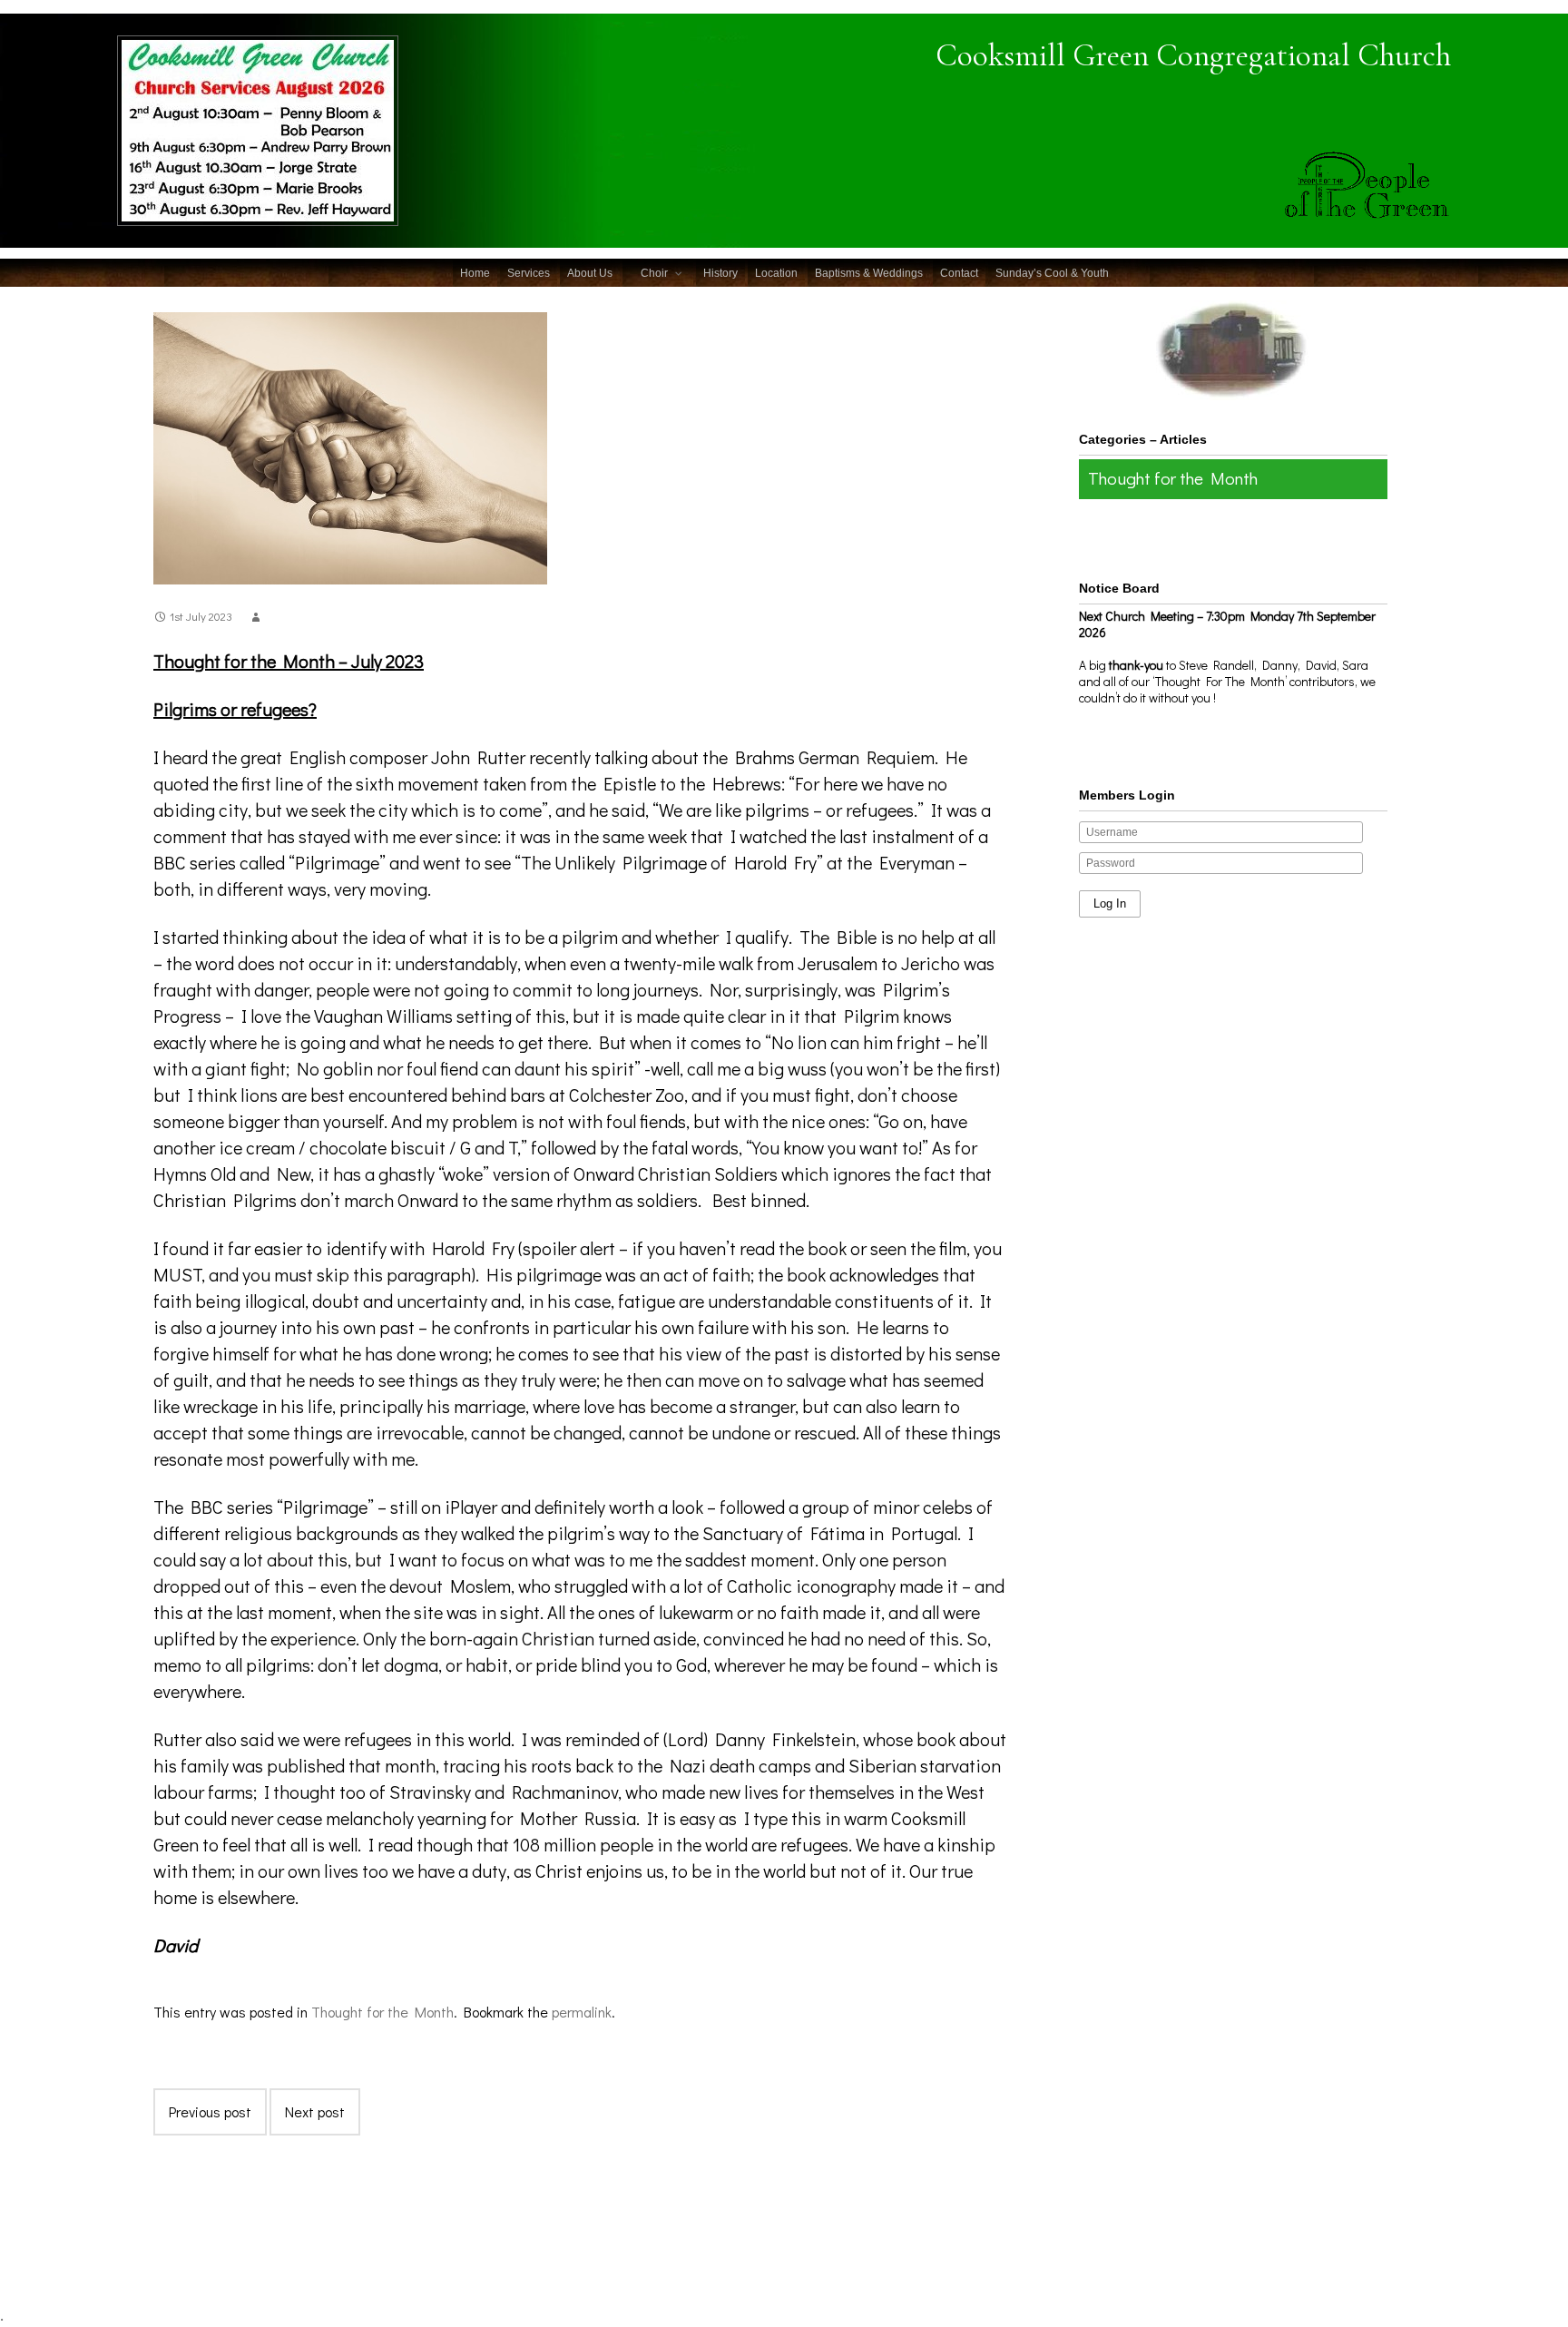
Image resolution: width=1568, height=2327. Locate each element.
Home (475, 273)
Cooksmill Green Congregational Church (1193, 55)
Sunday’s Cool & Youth (1052, 273)
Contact (959, 273)
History (720, 273)
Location (776, 273)
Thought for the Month (382, 2012)
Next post (315, 2111)
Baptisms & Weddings (869, 273)
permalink (582, 2012)
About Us (590, 273)
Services (529, 273)
